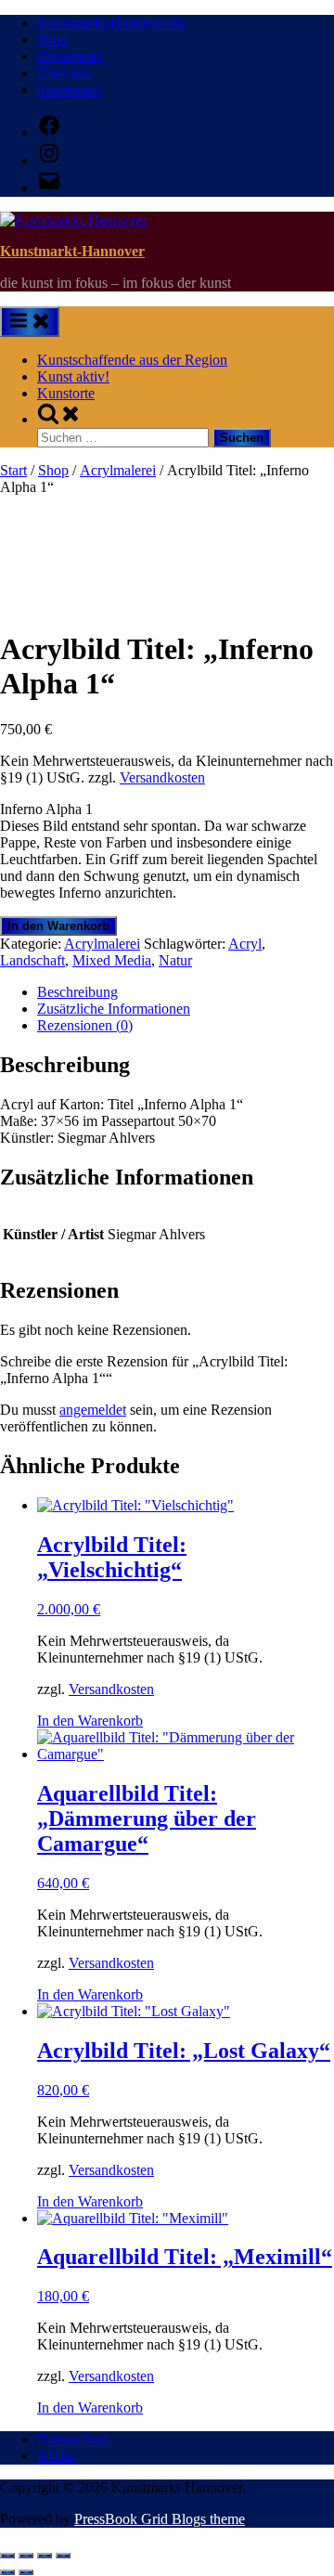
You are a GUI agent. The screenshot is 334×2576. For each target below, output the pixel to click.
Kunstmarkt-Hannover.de (111, 23)
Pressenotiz (70, 56)
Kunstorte (66, 393)
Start (13, 470)
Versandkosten (162, 777)
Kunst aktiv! (73, 376)
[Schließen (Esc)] (63, 2556)
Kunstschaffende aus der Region (132, 360)
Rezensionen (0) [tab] (85, 1025)
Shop (52, 39)
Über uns (64, 73)
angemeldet (93, 1410)
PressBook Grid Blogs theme (160, 2519)
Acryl (245, 944)
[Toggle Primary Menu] (30, 322)
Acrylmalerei (118, 470)
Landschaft (32, 960)
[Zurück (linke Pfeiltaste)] (7, 2572)
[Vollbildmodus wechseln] (26, 2556)
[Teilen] (45, 2556)
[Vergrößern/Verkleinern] (7, 2556)
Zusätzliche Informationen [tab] (114, 1009)
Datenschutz (73, 2439)
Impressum (69, 90)
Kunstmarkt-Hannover (72, 251)
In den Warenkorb (58, 926)
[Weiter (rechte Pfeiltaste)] (26, 2572)
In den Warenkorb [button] (90, 1721)
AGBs (56, 2456)
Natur (175, 960)
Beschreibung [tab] (77, 992)
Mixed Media (112, 960)
